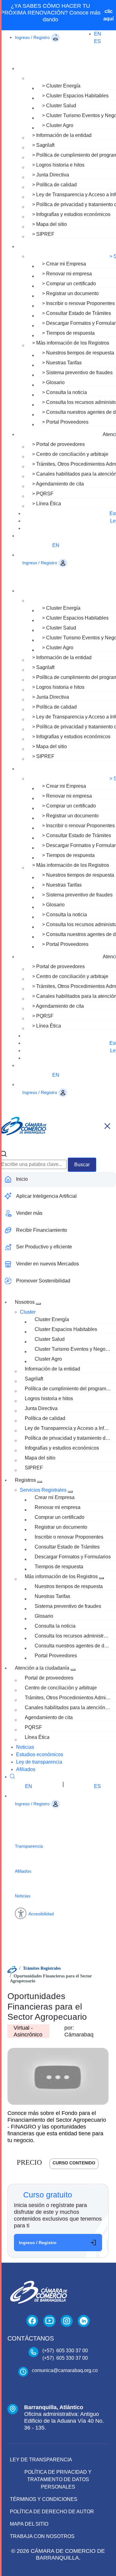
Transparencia (29, 1846)
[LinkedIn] (84, 2321)
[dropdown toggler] (38, 1304)
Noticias (25, 1747)
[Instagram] (67, 2321)
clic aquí (108, 15)
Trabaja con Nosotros (42, 2536)
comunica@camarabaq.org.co (65, 2370)
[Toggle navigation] (107, 1126)
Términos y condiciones (44, 2499)
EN (98, 34)
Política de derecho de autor (52, 2512)
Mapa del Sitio (29, 2524)
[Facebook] (32, 2321)
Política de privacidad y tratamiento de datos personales (58, 2479)
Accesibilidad (41, 1914)
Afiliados (26, 1769)
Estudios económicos (40, 1754)
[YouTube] (49, 2321)
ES (97, 41)
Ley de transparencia (39, 1762)
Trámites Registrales (42, 1968)
